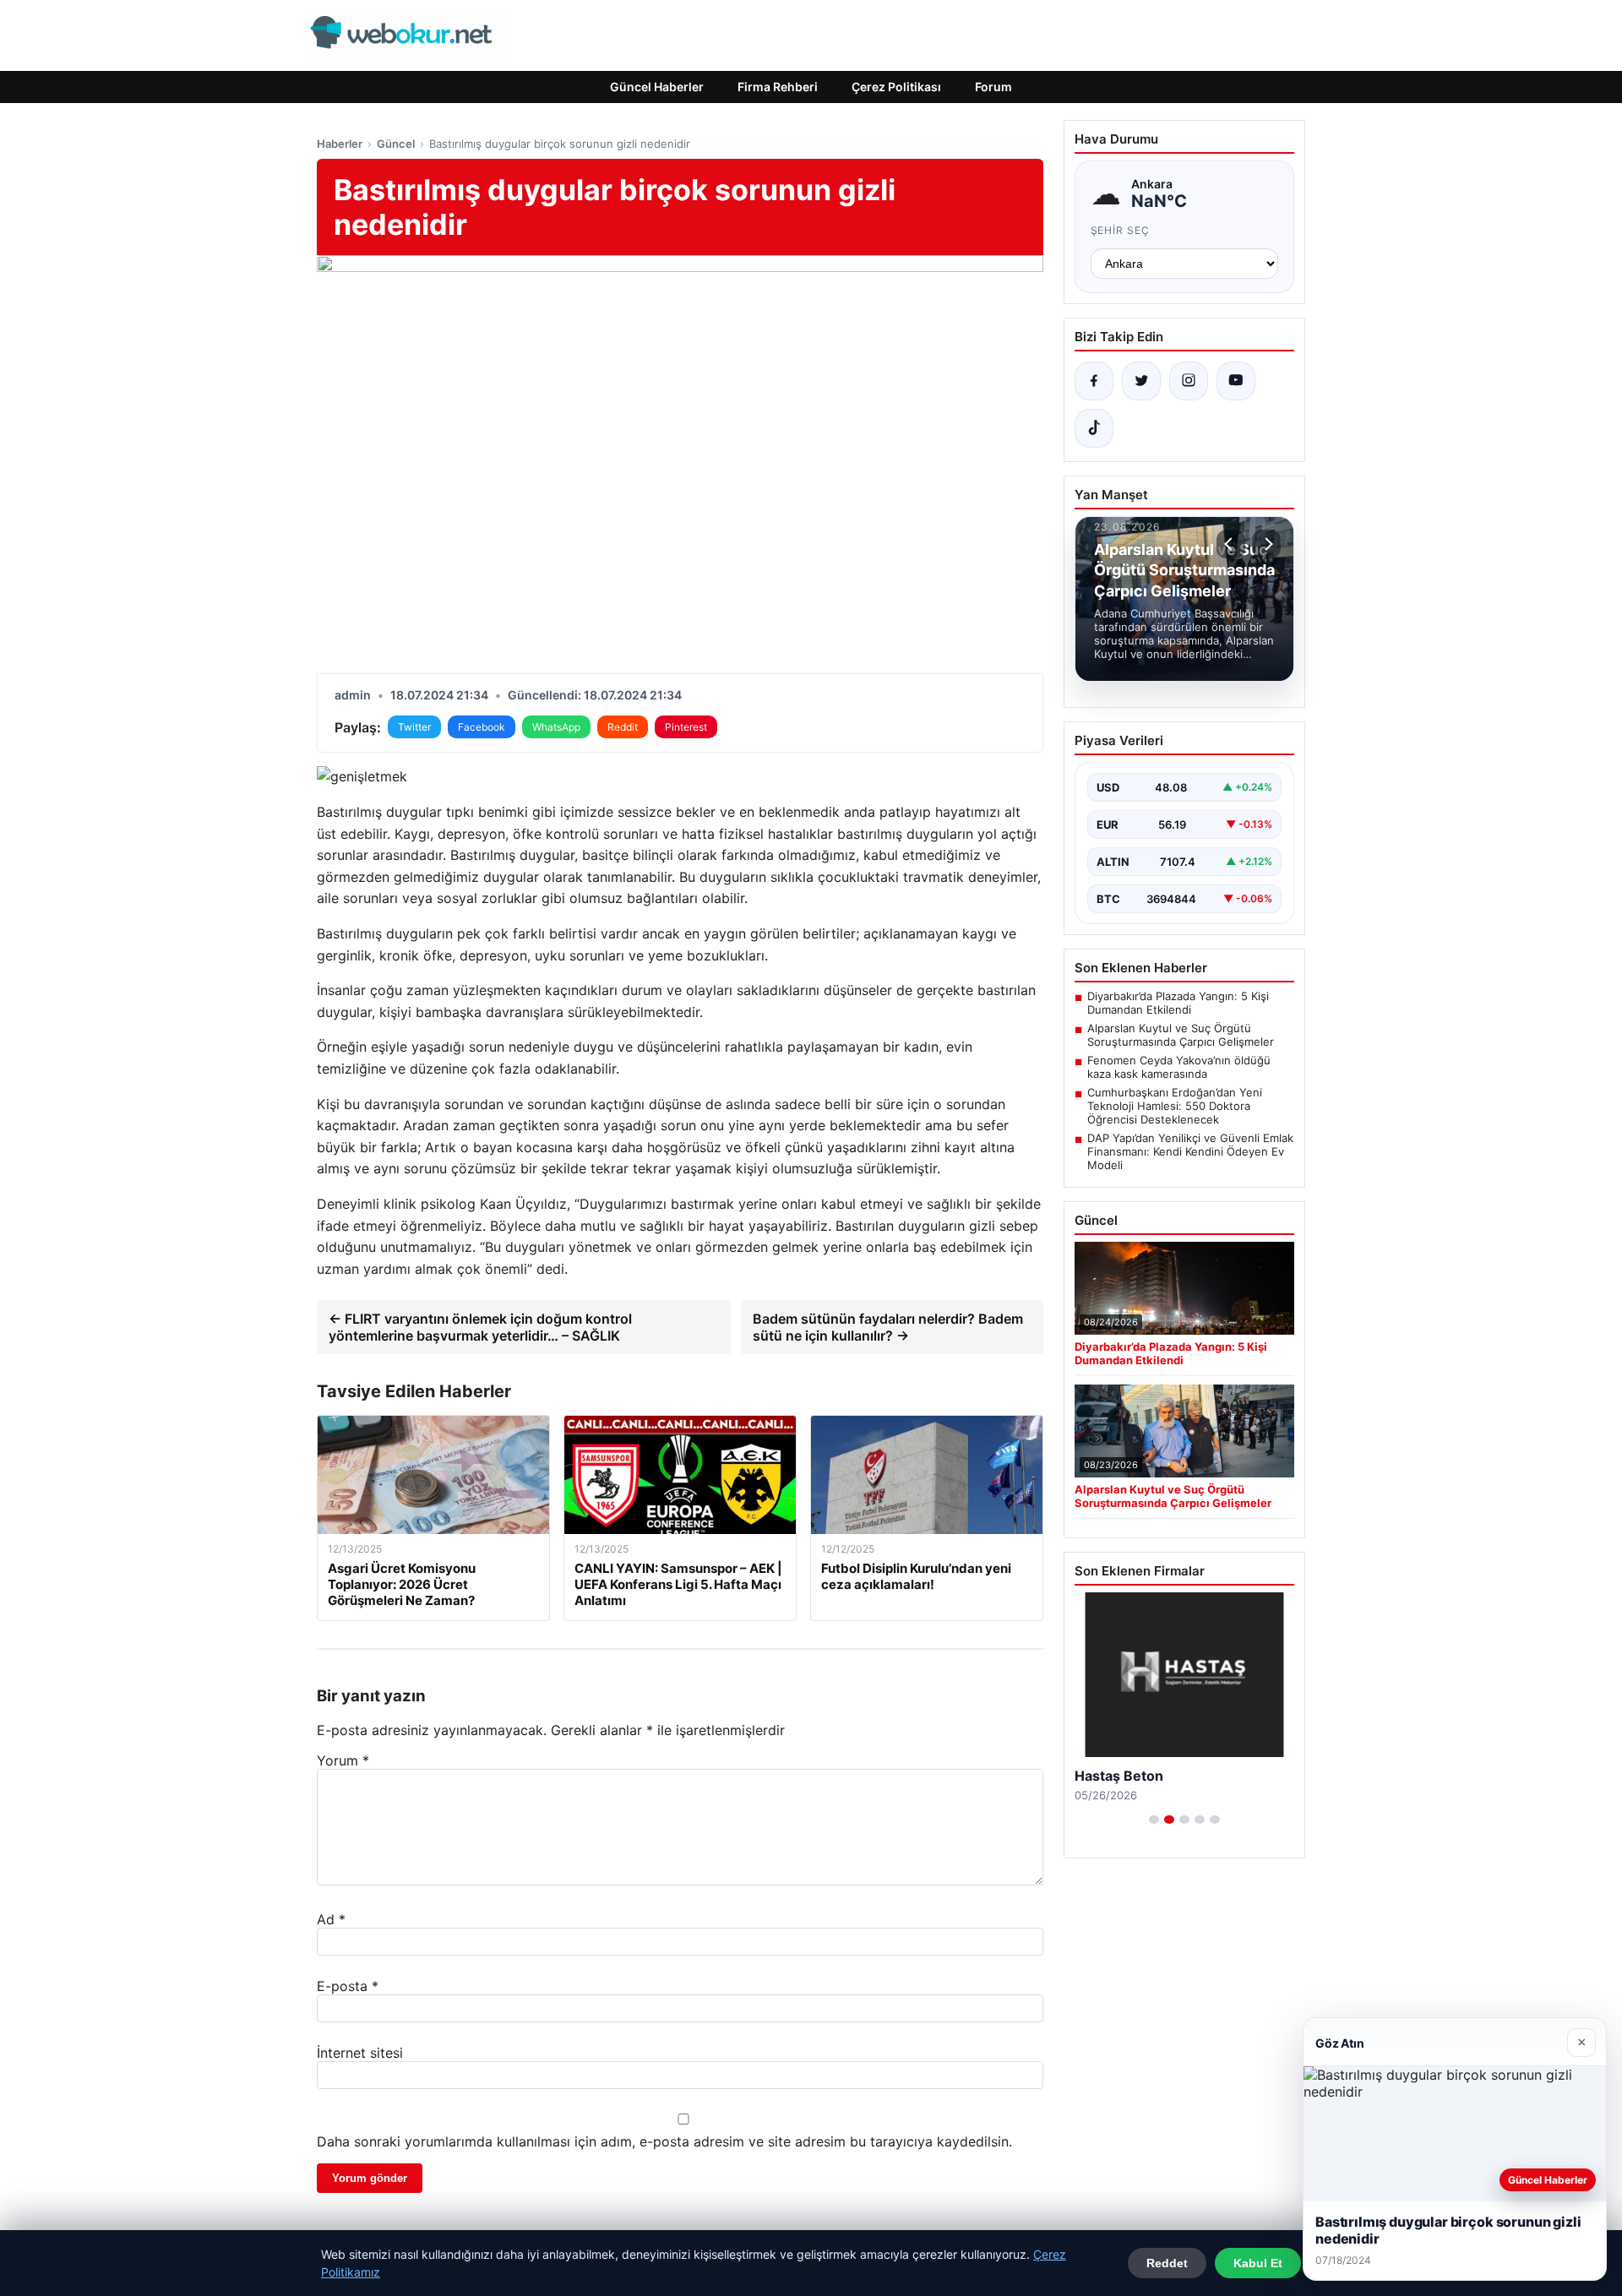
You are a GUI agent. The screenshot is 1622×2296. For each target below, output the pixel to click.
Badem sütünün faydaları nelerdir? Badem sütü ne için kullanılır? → (888, 1327)
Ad (331, 1919)
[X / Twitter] (1141, 381)
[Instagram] (1189, 381)
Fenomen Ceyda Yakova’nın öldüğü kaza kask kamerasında (1179, 1067)
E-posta (348, 1986)
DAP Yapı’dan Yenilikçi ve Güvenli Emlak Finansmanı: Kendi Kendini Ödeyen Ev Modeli (1190, 1151)
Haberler (340, 144)
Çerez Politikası (896, 87)
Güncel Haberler (657, 87)
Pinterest (686, 727)
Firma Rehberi (778, 87)
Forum (993, 87)
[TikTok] (1094, 428)
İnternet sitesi (360, 2053)
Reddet (1167, 2263)
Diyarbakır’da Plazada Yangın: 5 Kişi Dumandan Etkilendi (1178, 1003)
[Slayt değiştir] (1154, 1820)
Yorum (343, 1760)
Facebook (482, 727)
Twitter (414, 727)
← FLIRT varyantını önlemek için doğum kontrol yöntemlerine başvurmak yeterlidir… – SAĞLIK (480, 1327)
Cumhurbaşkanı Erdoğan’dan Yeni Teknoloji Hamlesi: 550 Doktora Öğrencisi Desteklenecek (1175, 1106)
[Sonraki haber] (1266, 544)
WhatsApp (556, 727)
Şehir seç (1121, 230)
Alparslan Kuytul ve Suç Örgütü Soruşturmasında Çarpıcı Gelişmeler (1181, 1035)
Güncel (396, 144)
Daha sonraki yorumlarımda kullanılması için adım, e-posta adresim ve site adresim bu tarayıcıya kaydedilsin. (664, 2141)
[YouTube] (1236, 381)
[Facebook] (1094, 381)
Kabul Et (1258, 2263)
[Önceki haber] (1231, 544)
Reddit (623, 727)
